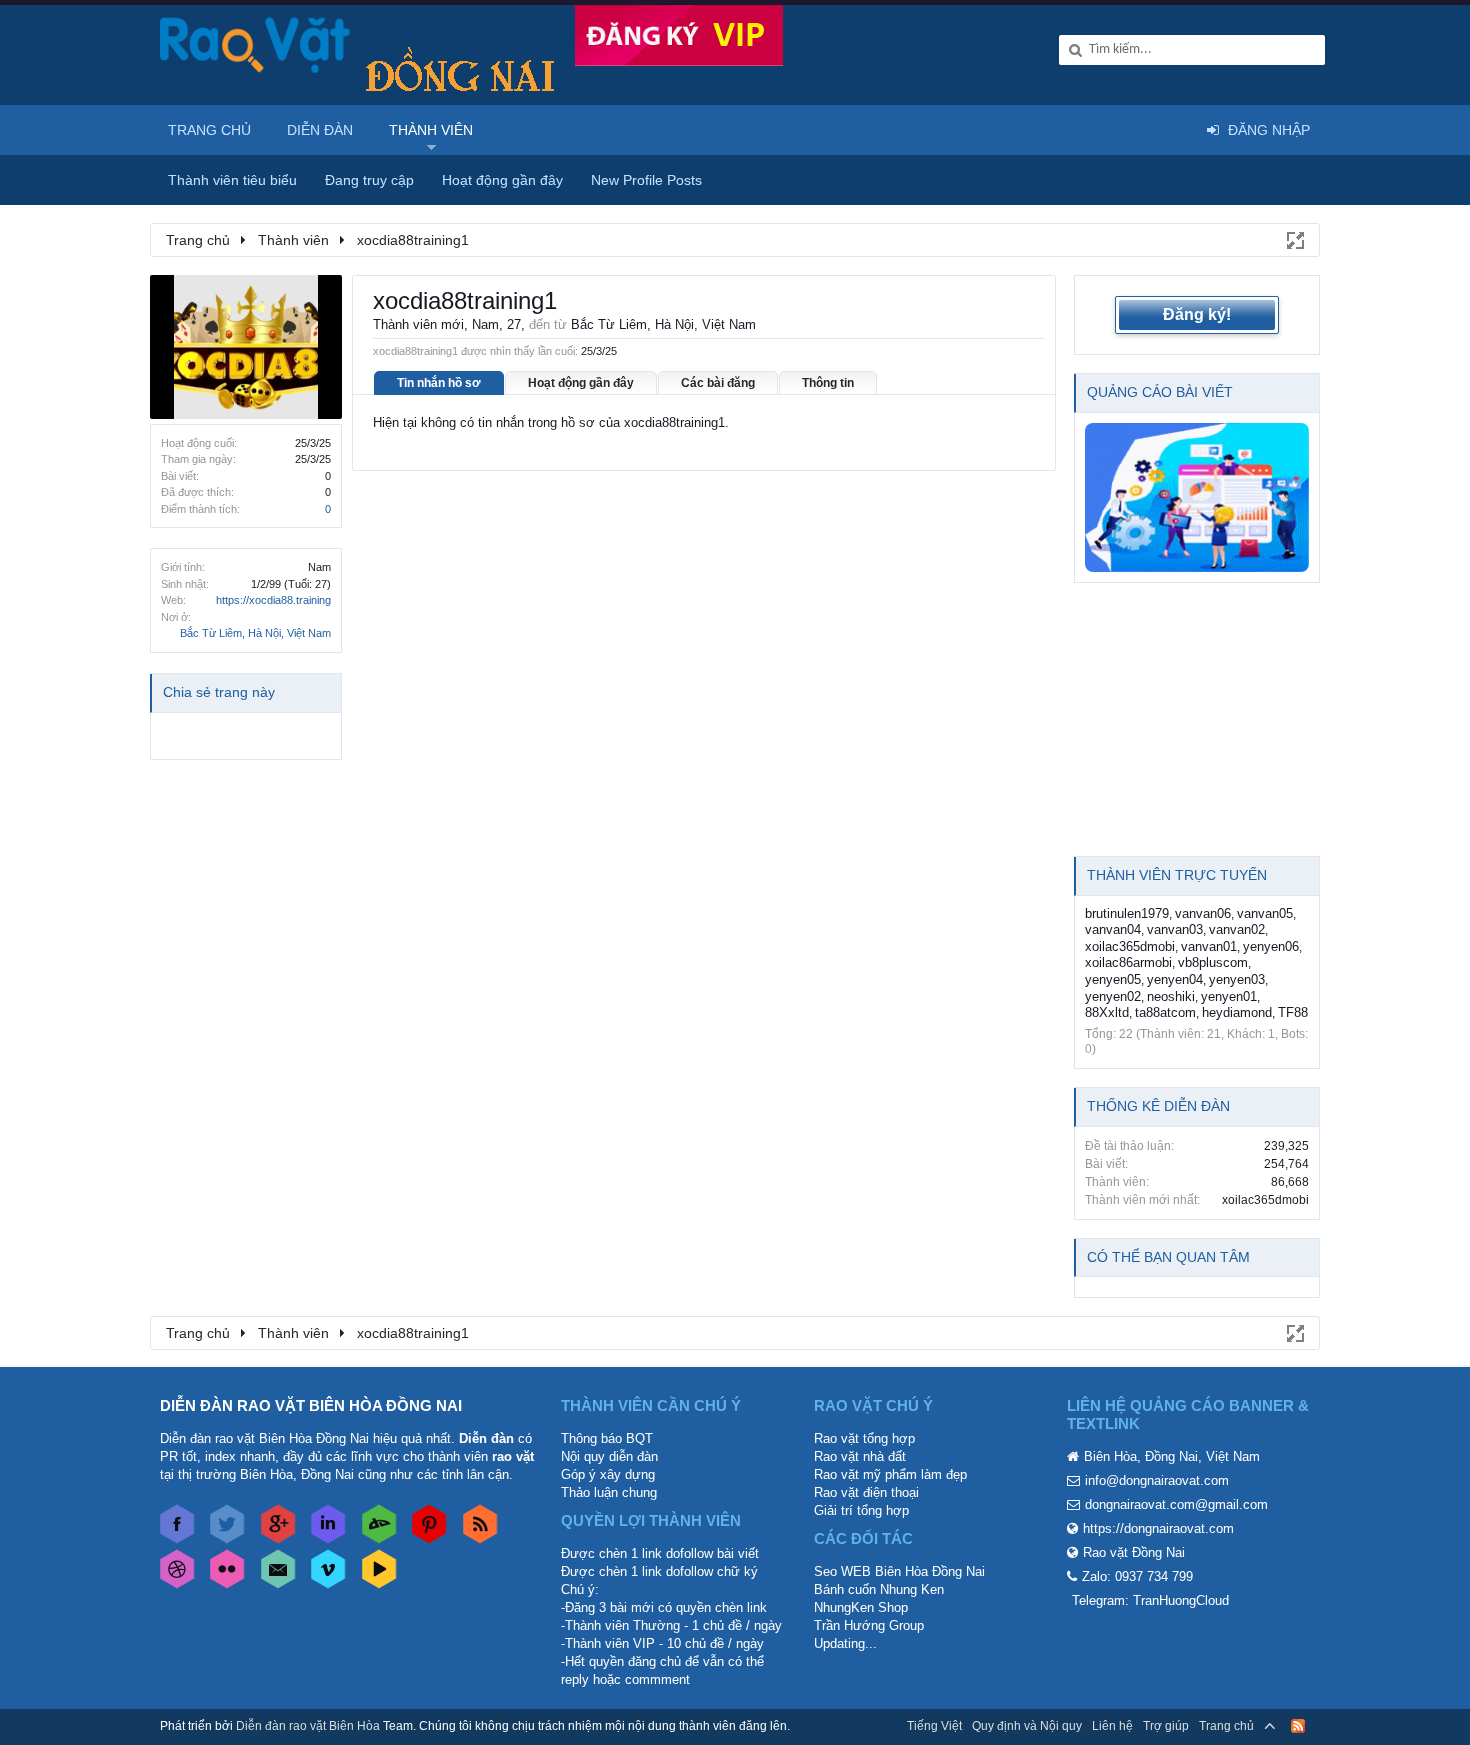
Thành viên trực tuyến (1177, 875)
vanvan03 (1175, 929)
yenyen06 (1271, 946)
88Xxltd (1107, 1012)
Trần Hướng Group (869, 1625)
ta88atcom (1165, 1012)
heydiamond (1237, 1012)
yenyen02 (1113, 996)
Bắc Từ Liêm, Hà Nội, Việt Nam (255, 633)
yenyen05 (1113, 979)
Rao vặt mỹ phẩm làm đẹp (890, 1474)
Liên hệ (1112, 1726)
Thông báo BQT (607, 1438)
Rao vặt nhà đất (860, 1456)
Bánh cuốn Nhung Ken (879, 1589)
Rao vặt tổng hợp (864, 1438)
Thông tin (828, 383)
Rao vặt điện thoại (866, 1492)
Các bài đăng (718, 383)
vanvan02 (1237, 929)
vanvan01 (1209, 946)
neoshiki (1171, 996)
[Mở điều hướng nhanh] (1294, 239)
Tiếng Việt (934, 1726)
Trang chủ (209, 130)
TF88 (1293, 1012)
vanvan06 (1203, 913)
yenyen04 (1175, 979)
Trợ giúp (1166, 1726)
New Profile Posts (646, 180)
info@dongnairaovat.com (1157, 1480)
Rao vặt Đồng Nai (1134, 1552)
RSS (1298, 1726)
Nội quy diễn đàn (609, 1456)
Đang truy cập (369, 180)
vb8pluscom (1213, 962)
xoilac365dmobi (1130, 946)
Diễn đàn (320, 130)
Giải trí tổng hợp (861, 1510)
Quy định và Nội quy (1027, 1726)
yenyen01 (1229, 996)
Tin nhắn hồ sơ (439, 383)
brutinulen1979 (1127, 913)
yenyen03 (1237, 979)
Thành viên (431, 130)
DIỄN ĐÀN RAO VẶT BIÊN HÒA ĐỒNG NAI (311, 1405)
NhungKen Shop (861, 1607)
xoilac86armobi (1128, 962)
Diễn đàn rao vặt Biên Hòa (308, 1726)
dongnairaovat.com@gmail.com (1176, 1504)
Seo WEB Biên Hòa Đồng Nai (899, 1571)
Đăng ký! (1197, 314)
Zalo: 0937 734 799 (1137, 1576)
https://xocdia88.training (273, 600)
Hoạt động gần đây (581, 383)
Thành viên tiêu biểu (232, 180)
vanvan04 (1113, 929)
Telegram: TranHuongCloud (1150, 1600)
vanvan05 (1265, 913)
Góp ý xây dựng (608, 1474)
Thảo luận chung (609, 1492)
